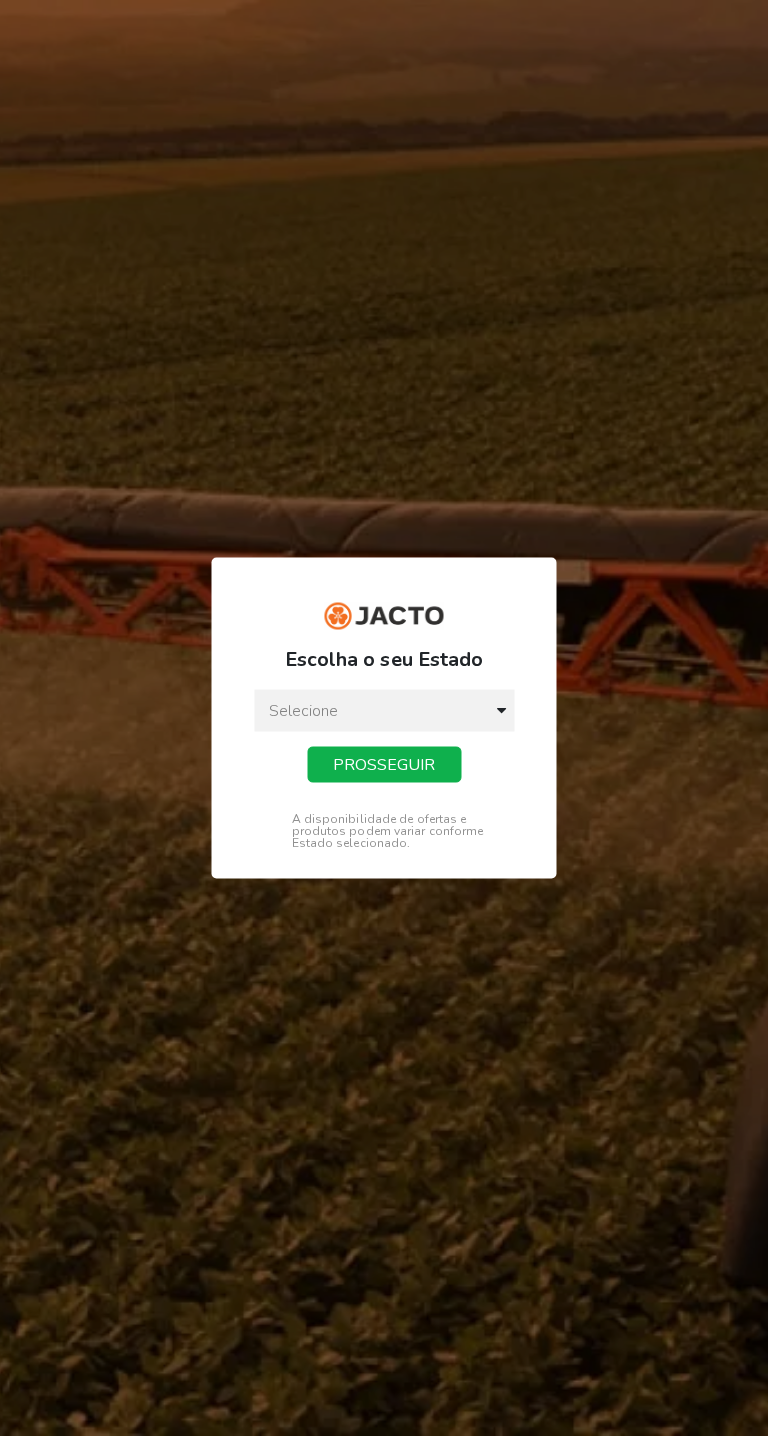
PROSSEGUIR (384, 764)
